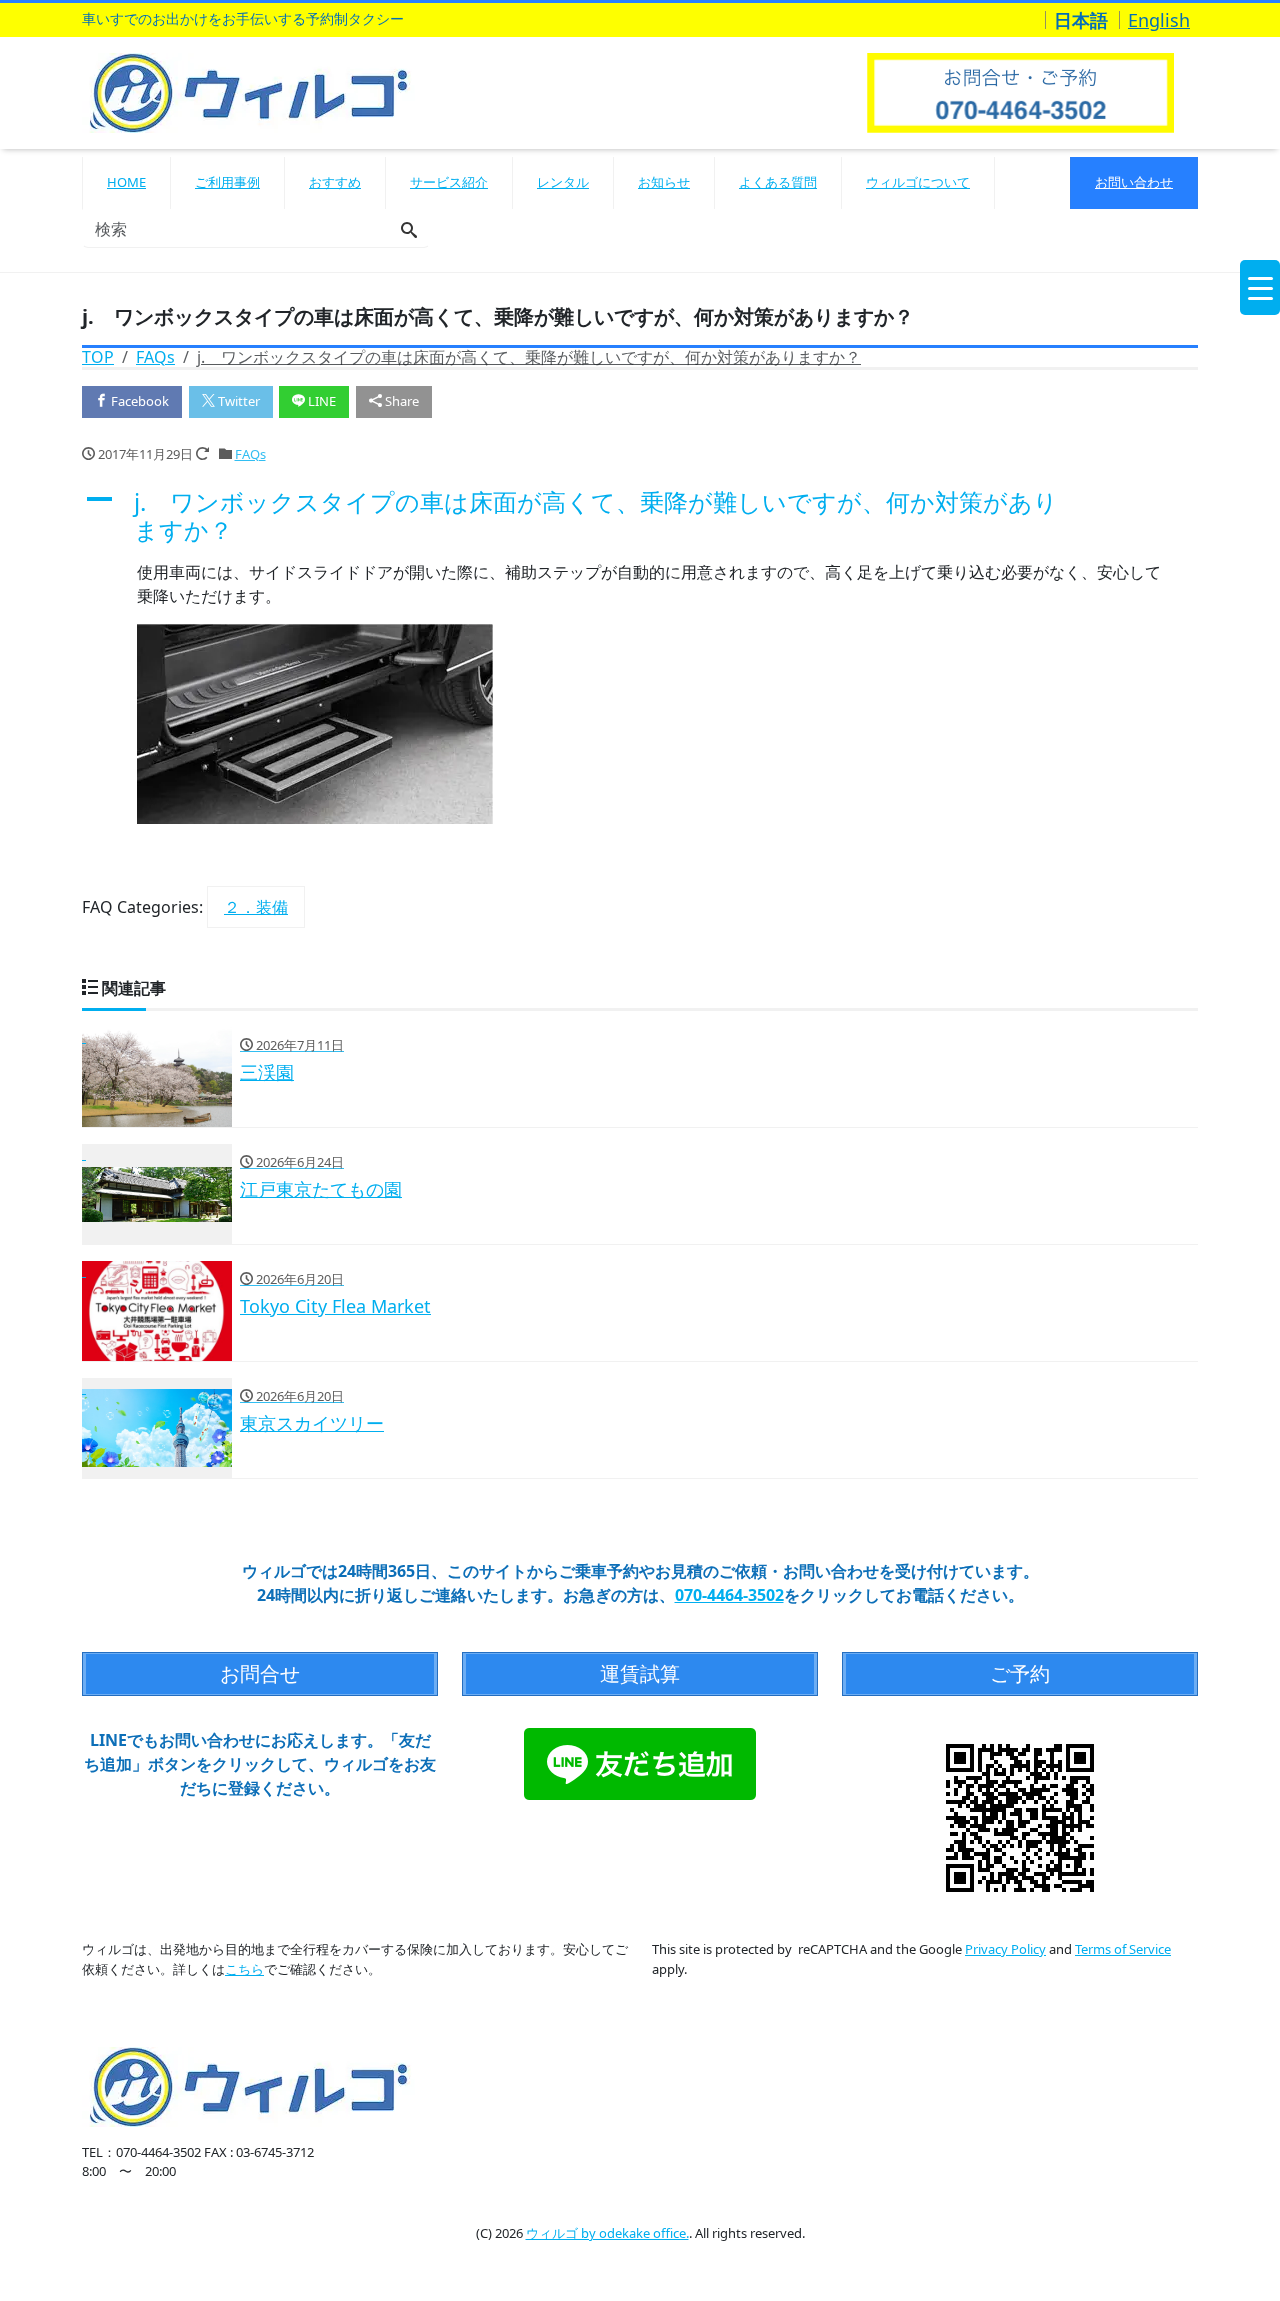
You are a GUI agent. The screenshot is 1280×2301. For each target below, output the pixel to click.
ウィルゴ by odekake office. (607, 2233)
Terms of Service (1123, 1949)
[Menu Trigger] (1260, 287)
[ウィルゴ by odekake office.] (248, 90)
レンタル (563, 182)
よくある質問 (778, 182)
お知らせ (664, 182)
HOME (126, 182)
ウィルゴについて (918, 182)
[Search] (409, 231)
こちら (244, 1969)
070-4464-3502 (729, 1595)
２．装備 (256, 907)
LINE (320, 401)
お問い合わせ (1134, 182)
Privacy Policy (1005, 1949)
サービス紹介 (449, 182)
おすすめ (335, 182)
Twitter (237, 401)
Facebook (138, 401)
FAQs (250, 454)
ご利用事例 (227, 182)
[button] (640, 517)
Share (400, 401)
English (1159, 20)
